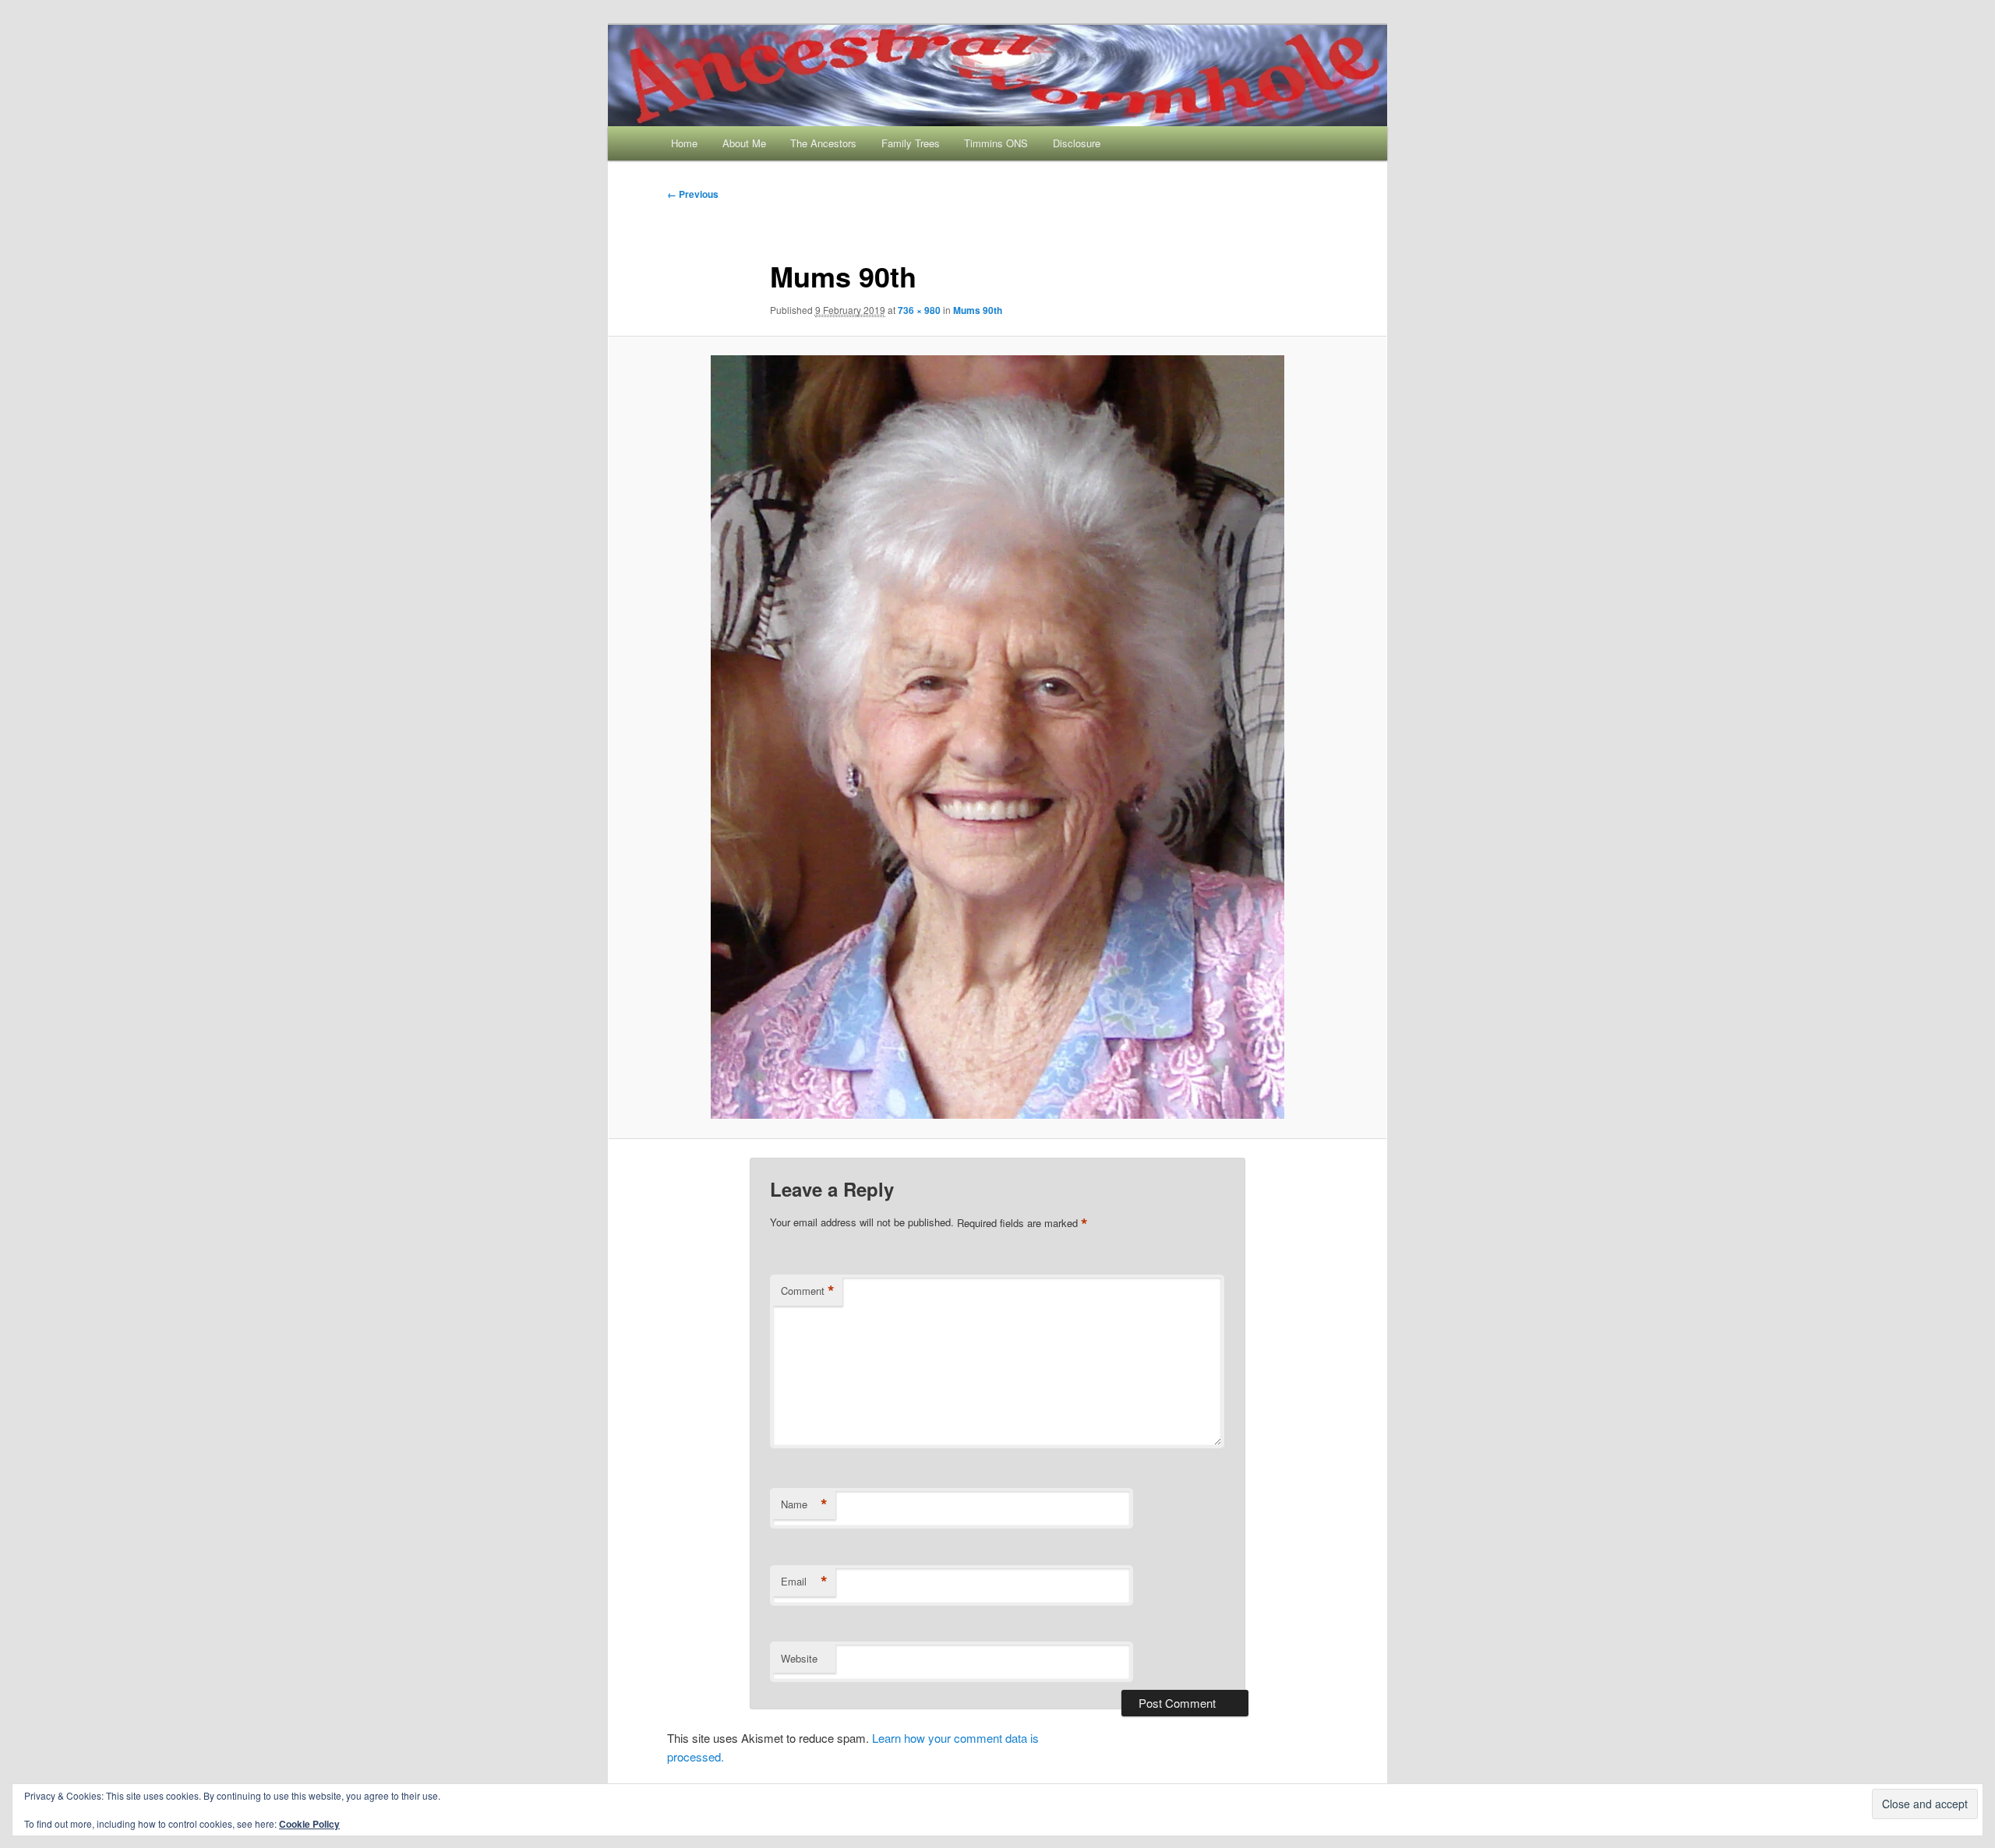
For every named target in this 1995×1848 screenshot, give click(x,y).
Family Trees (911, 143)
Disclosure (1077, 143)
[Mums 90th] (997, 737)
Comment (808, 1291)
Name (804, 1504)
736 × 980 (919, 310)
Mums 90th (978, 310)
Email (804, 1582)
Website (799, 1658)
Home (684, 143)
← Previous (693, 194)
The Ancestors (823, 143)
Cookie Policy (309, 1824)
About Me (744, 143)
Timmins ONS (996, 143)
